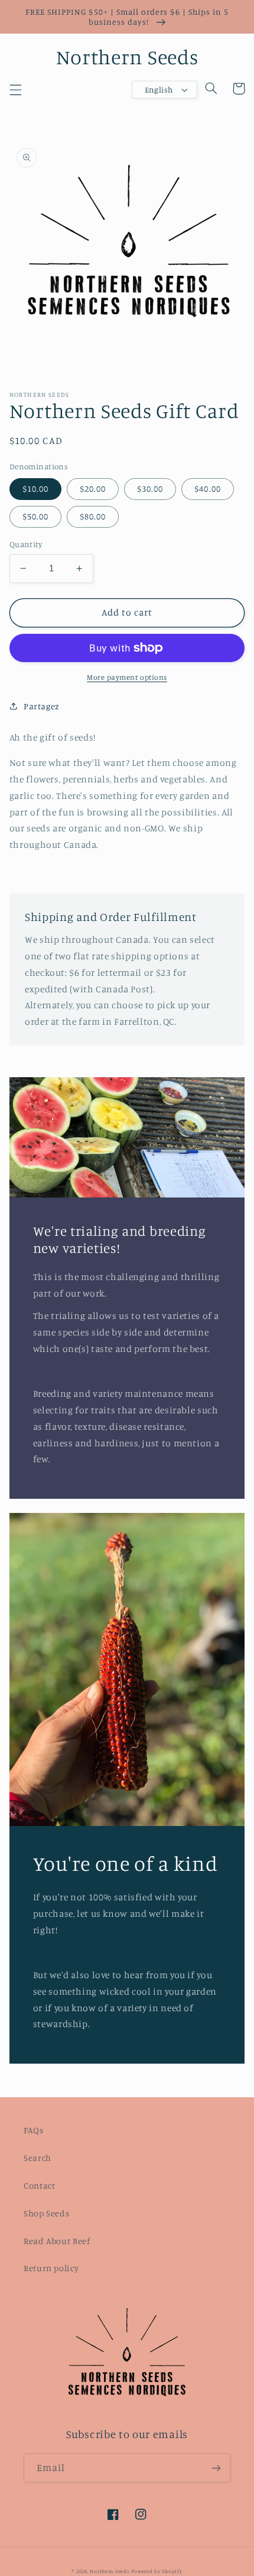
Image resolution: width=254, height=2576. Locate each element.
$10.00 (35, 488)
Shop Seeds (46, 2213)
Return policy (51, 2268)
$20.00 (93, 488)
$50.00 (35, 516)
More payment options (127, 677)
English (159, 90)
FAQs (34, 2130)
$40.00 (207, 488)
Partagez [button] (42, 706)
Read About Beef (57, 2241)
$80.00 (93, 516)
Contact (39, 2185)
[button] (15, 90)
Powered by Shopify (157, 2571)
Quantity (26, 544)
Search (38, 2158)
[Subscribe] (216, 2468)
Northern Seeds (110, 2571)
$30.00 (150, 488)
